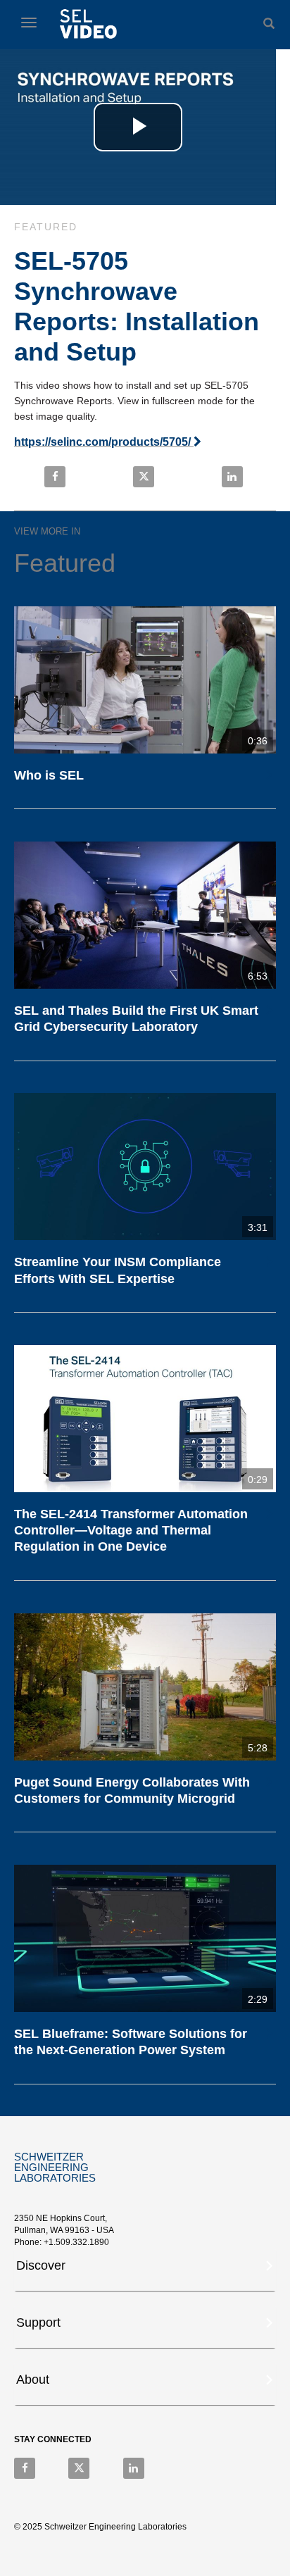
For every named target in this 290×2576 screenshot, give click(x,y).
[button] (146, 2264)
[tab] (145, 2270)
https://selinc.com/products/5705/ (104, 442)
